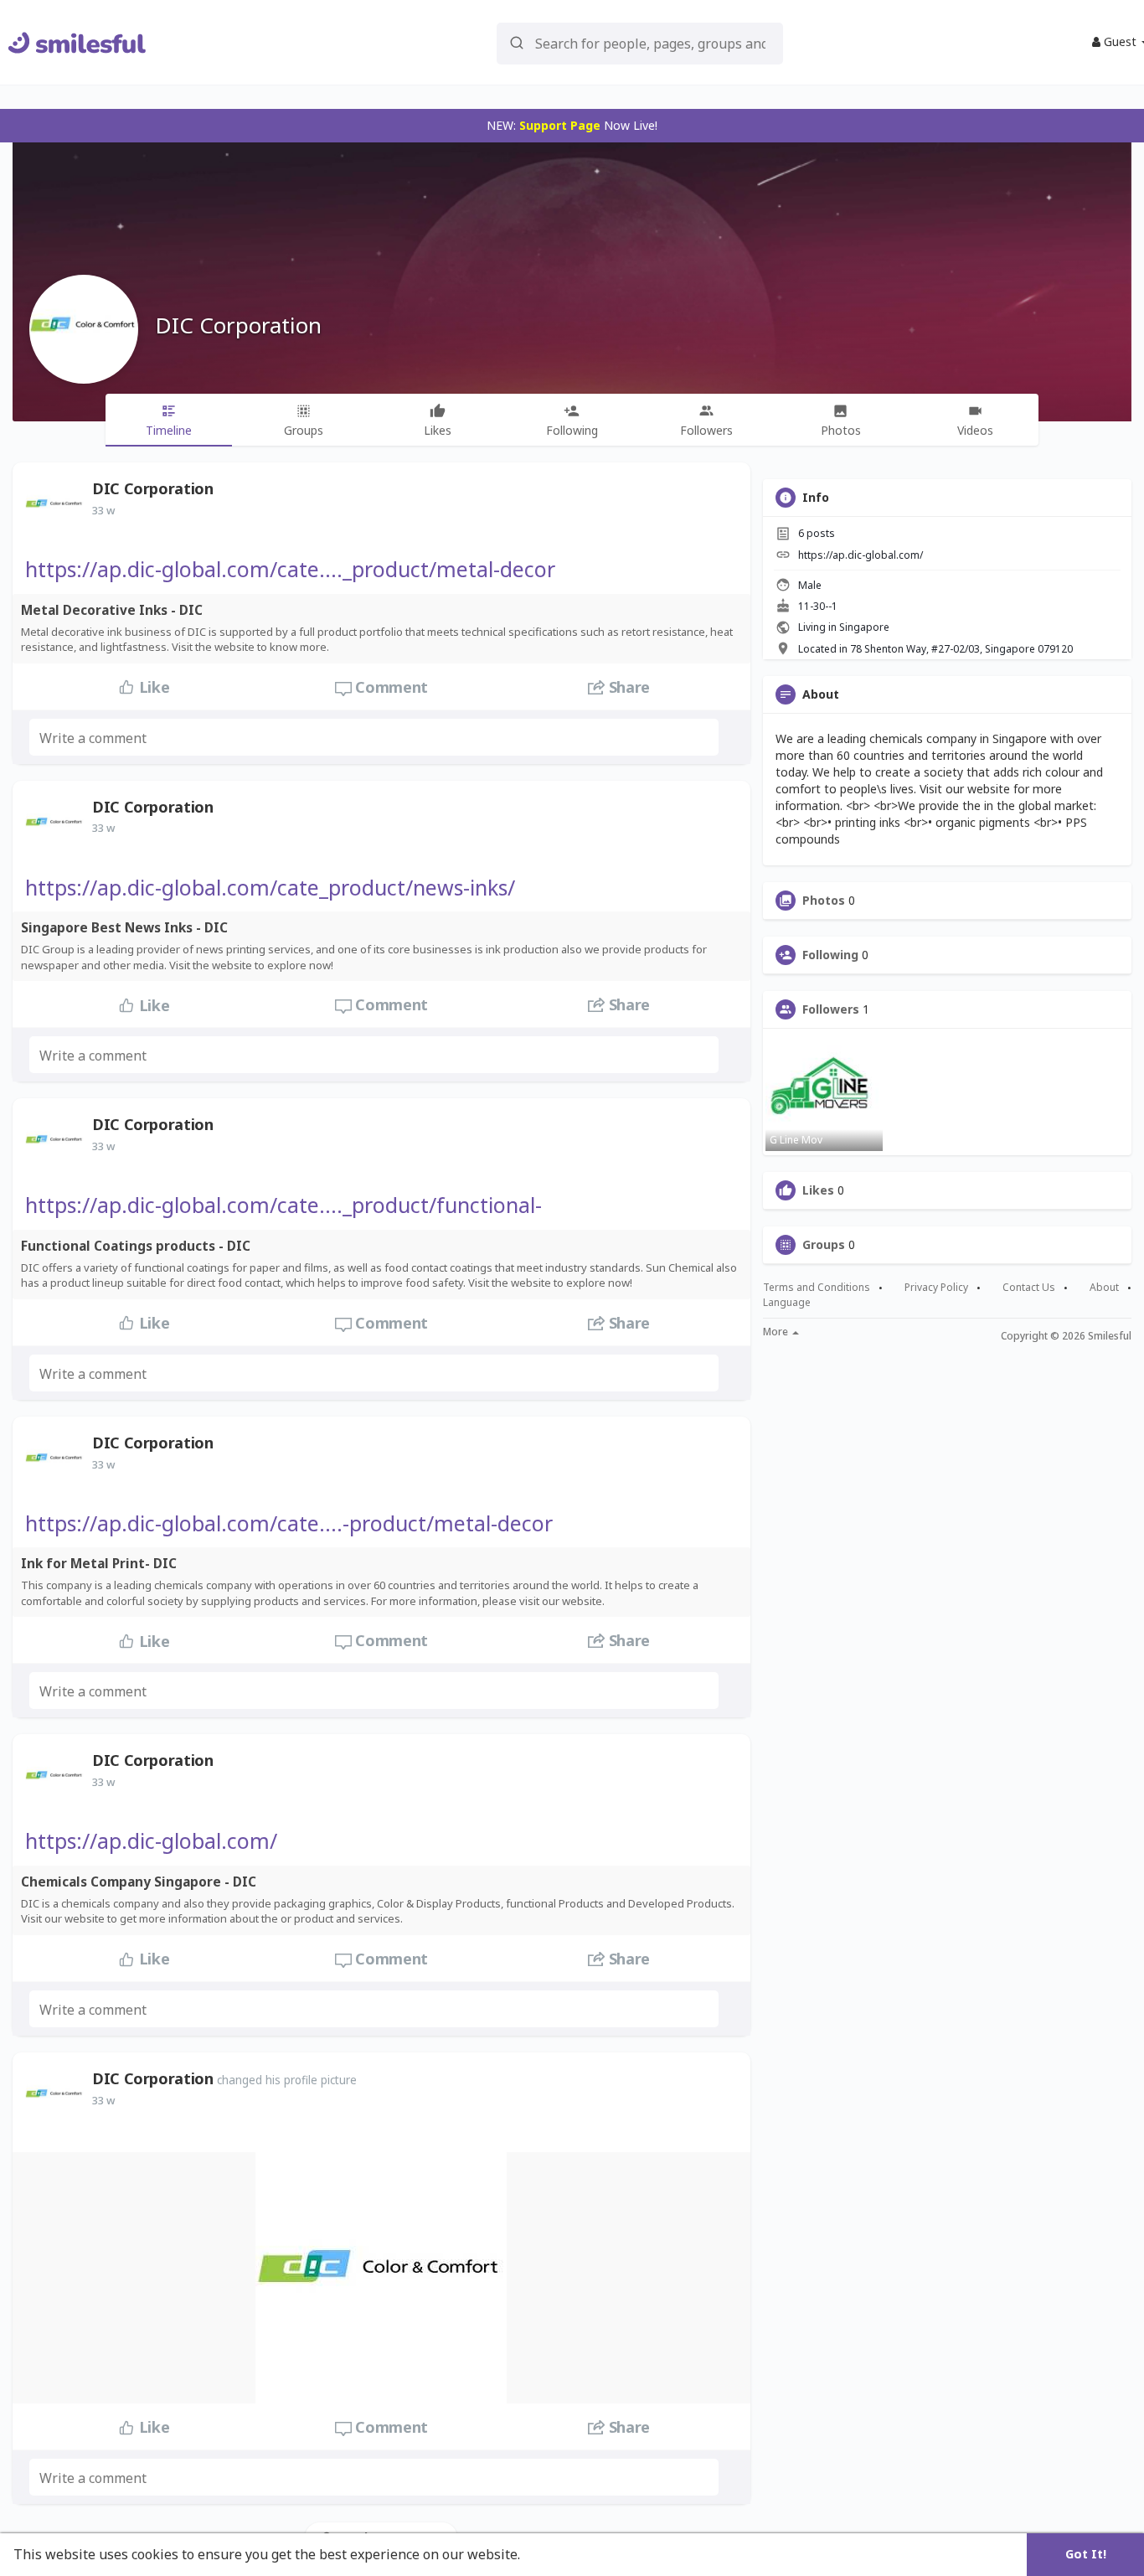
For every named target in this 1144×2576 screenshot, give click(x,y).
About (1104, 1288)
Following (830, 955)
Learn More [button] (563, 2554)
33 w (103, 510)
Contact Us (1029, 1288)
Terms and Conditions (817, 1288)
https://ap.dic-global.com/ (151, 1840)
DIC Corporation (238, 325)
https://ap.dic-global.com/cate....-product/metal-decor (289, 1523)
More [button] (777, 1332)
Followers (831, 1009)
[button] (640, 42)
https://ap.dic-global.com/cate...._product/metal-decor (290, 569)
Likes (818, 1190)
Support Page (560, 125)
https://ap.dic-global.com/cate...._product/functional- (283, 1205)
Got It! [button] (1086, 2554)
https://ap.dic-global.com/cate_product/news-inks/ (270, 887)
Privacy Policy (936, 1288)
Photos (824, 901)
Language (787, 1302)
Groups (824, 1245)
